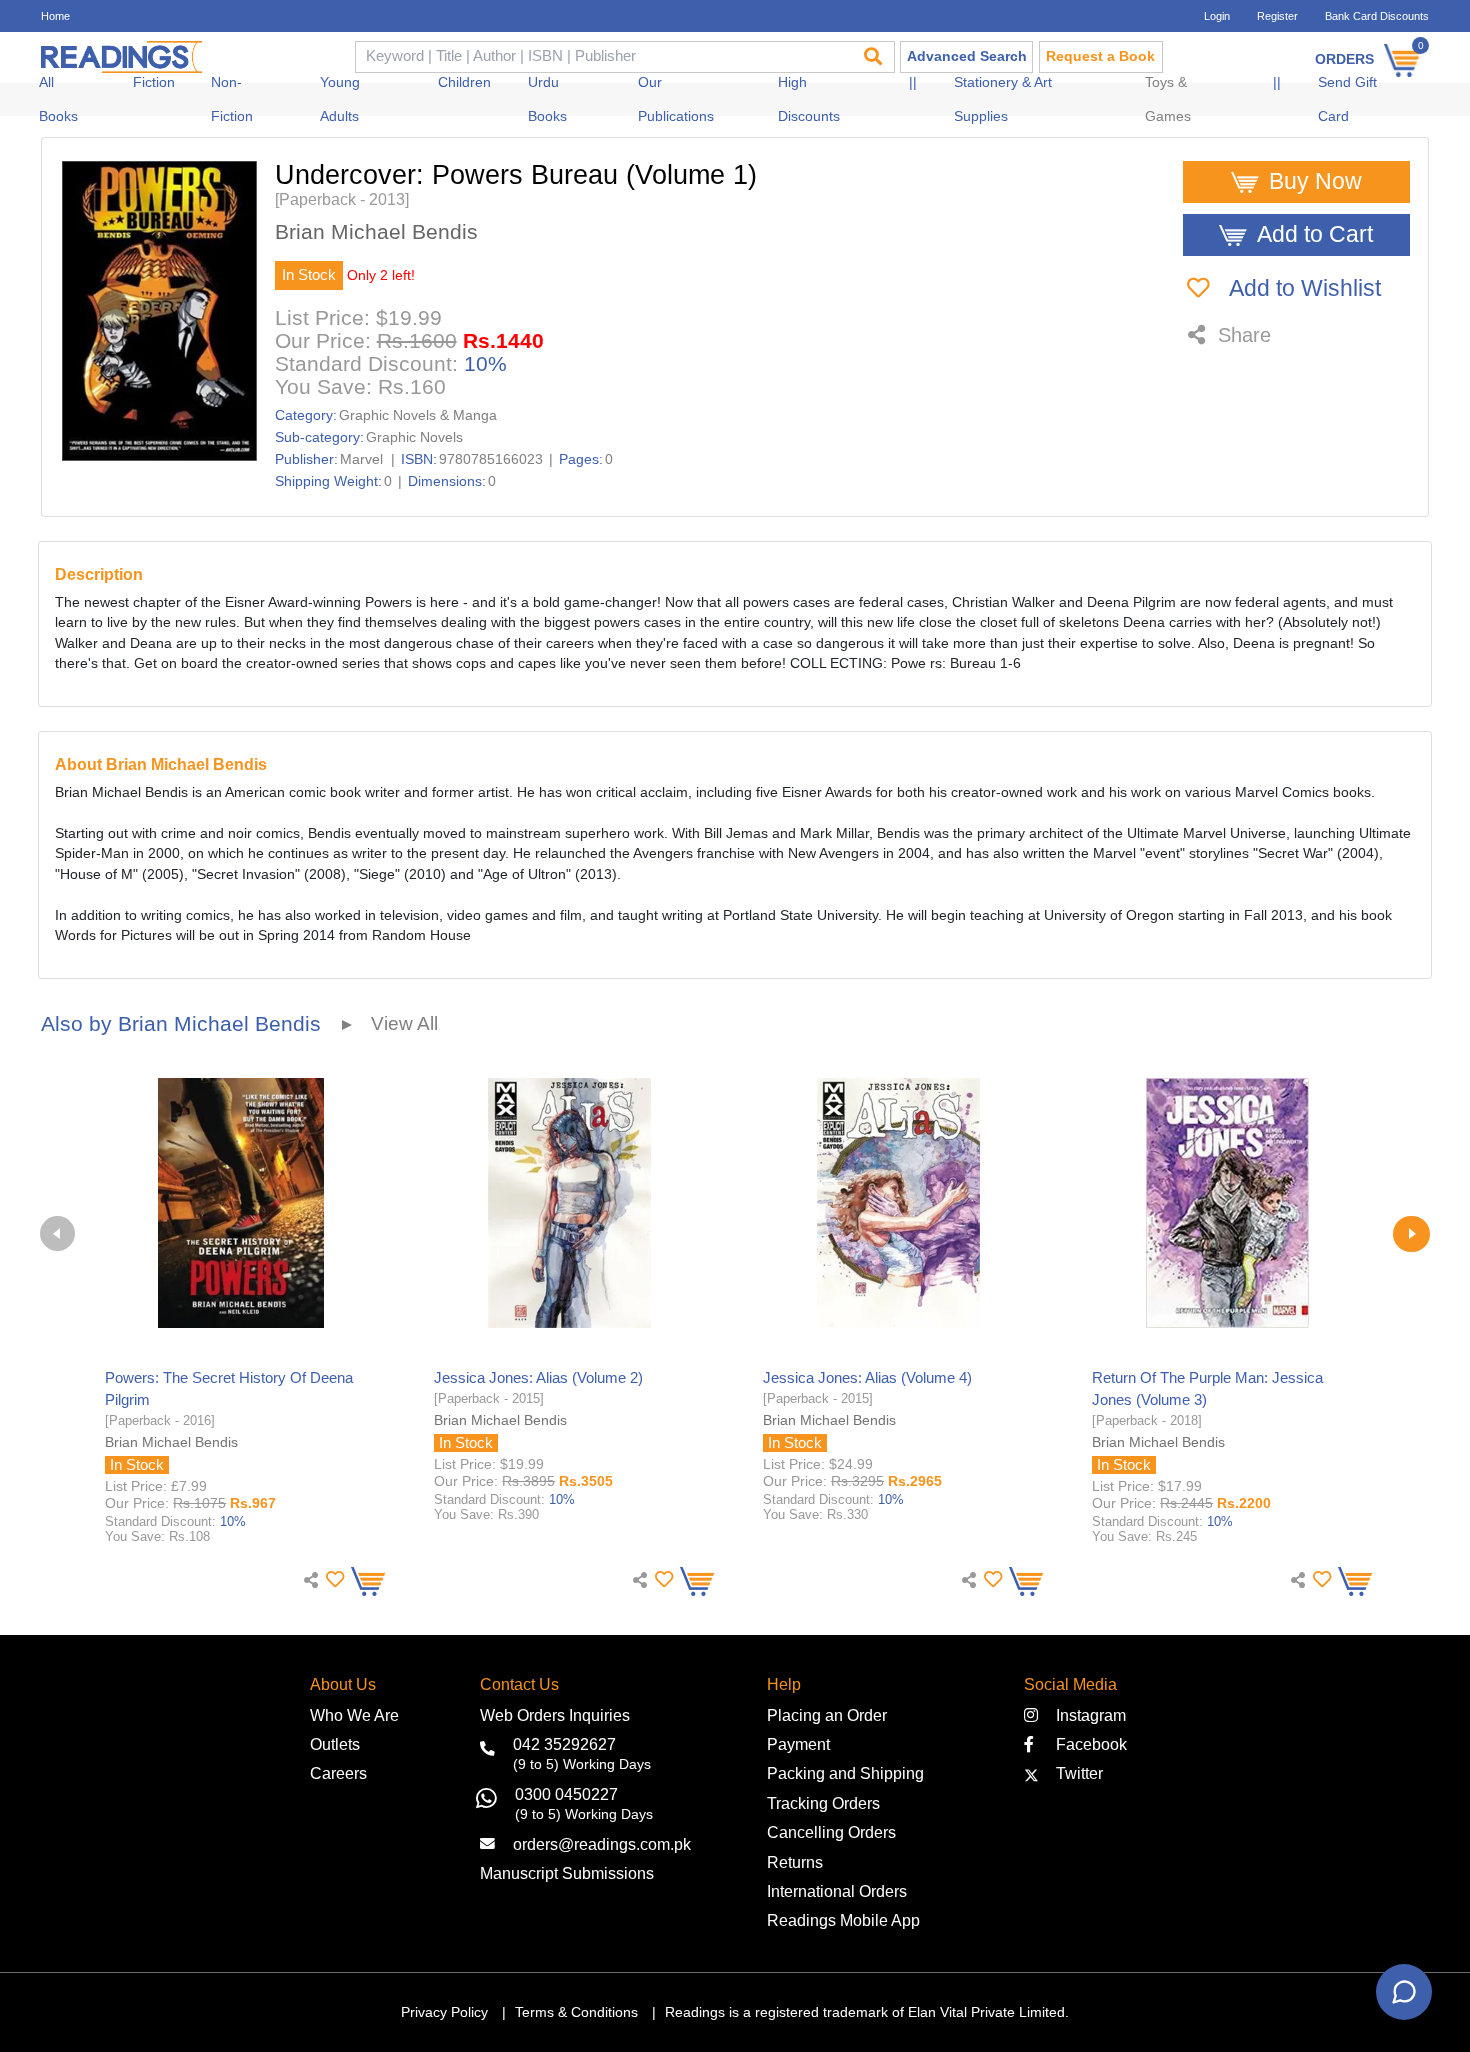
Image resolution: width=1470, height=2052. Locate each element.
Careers (338, 1773)
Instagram (1087, 1715)
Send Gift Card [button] (1347, 99)
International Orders (837, 1891)
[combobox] (602, 57)
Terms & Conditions (576, 2012)
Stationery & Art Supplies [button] (1003, 99)
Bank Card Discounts (1377, 16)
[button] (332, 1579)
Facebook (1085, 1744)
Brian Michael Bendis (376, 232)
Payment (798, 1744)
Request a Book (1100, 56)
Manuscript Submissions (567, 1873)
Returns (795, 1862)
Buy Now (1315, 181)
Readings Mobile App (843, 1920)
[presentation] (57, 1233)
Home (55, 16)
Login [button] (1217, 16)
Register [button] (1277, 16)
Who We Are (354, 1715)
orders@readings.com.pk (602, 1844)
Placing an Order (827, 1715)
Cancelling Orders (831, 1832)
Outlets (335, 1744)
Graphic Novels (414, 437)
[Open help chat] (1404, 1992)
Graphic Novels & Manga (418, 415)
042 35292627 (564, 1744)
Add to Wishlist (1302, 288)
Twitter (1075, 1773)
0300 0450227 (566, 1794)
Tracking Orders (823, 1803)
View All (404, 1023)
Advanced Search (967, 56)
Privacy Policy (444, 2012)
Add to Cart (1315, 234)
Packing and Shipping (845, 1773)
